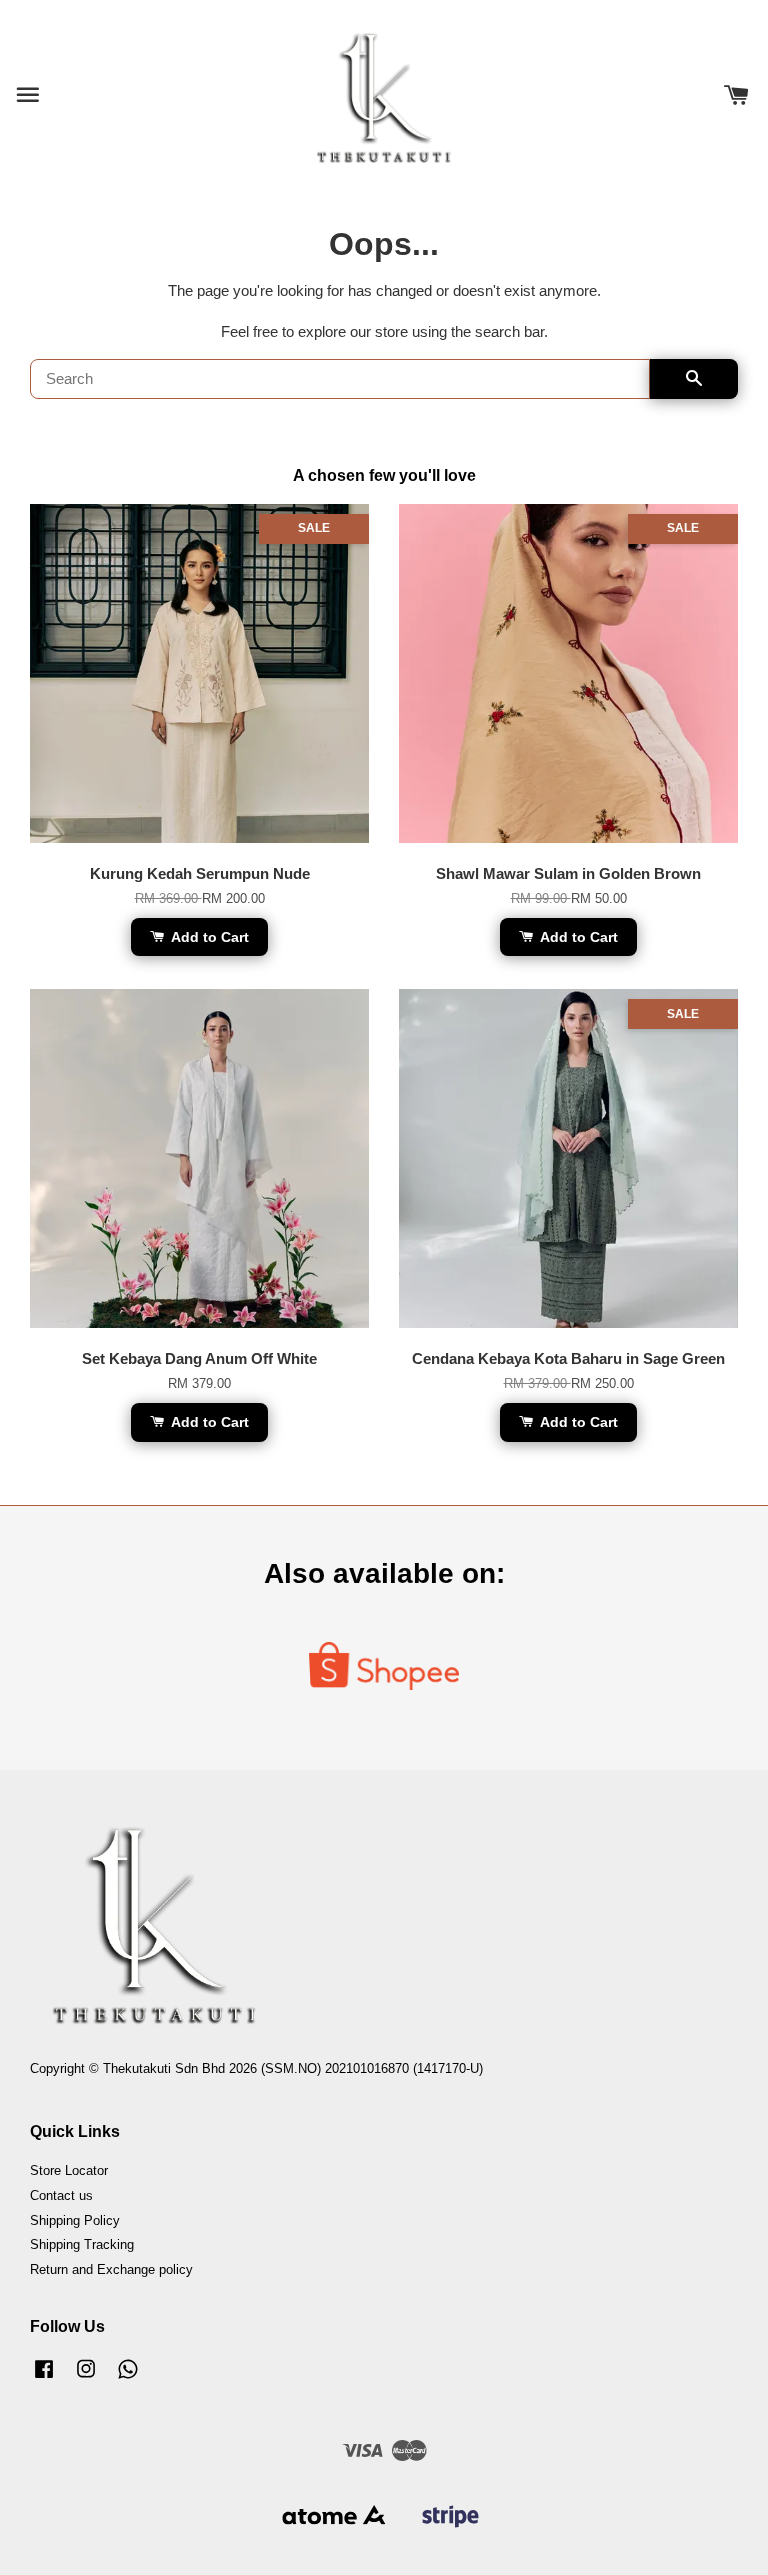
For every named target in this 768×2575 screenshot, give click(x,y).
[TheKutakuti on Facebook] (44, 2378)
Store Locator (69, 2170)
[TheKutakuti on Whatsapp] (128, 2378)
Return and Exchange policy (111, 2269)
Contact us (61, 2195)
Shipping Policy (75, 2220)
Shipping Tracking (82, 2244)
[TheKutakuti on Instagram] (86, 2378)
